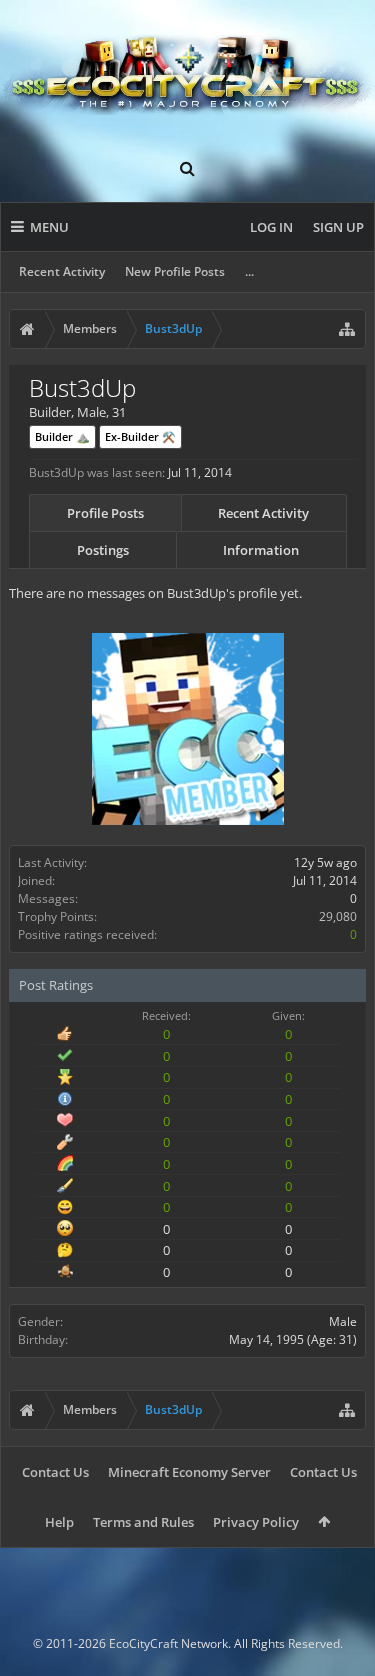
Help (59, 1522)
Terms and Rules (143, 1522)
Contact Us (55, 1472)
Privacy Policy (256, 1522)
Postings (103, 550)
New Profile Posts (175, 271)
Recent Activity (62, 271)
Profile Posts (105, 513)
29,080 (338, 916)
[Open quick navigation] (347, 329)
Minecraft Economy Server (189, 1472)
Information (261, 550)
